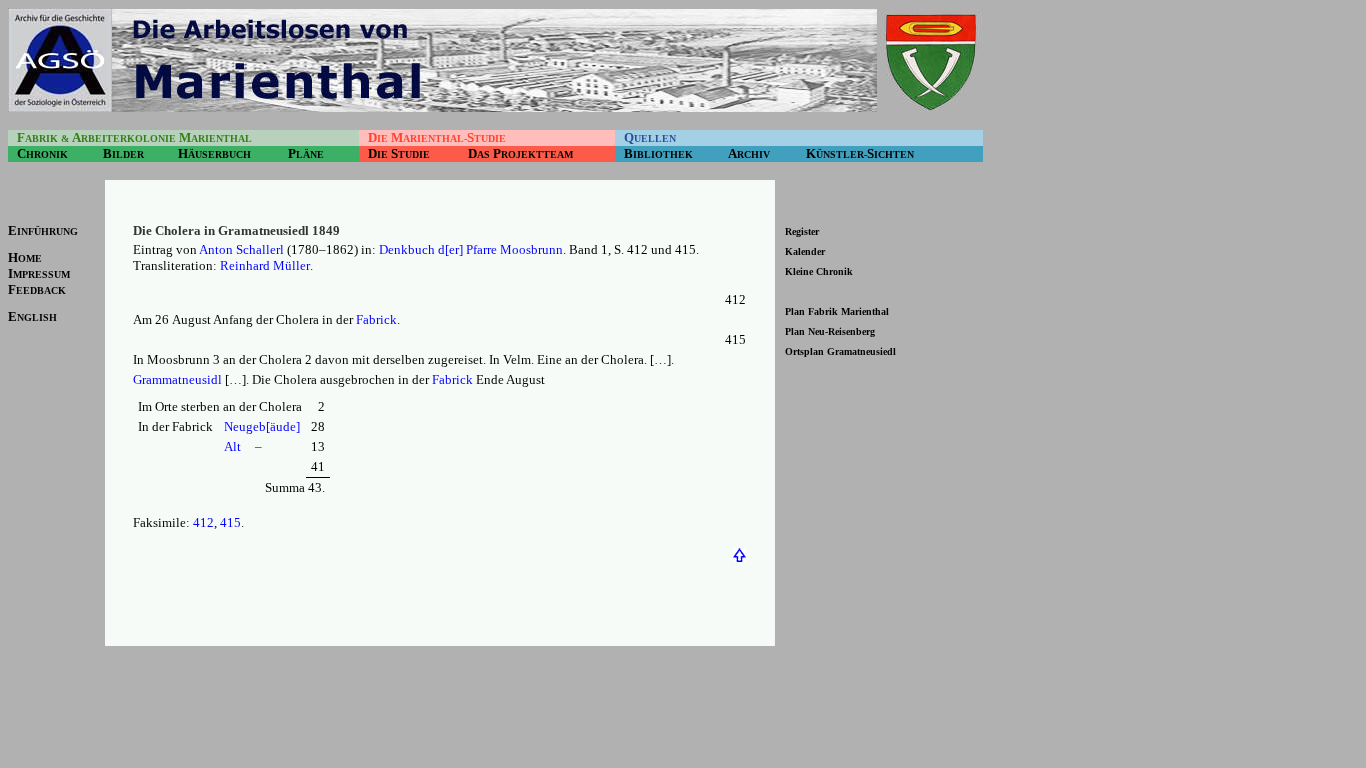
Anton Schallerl (241, 249)
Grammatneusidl (177, 379)
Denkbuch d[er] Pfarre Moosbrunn (471, 249)
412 (203, 522)
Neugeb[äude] (262, 426)
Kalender (805, 251)
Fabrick (376, 319)
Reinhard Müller (265, 265)
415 (230, 522)
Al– (243, 446)
